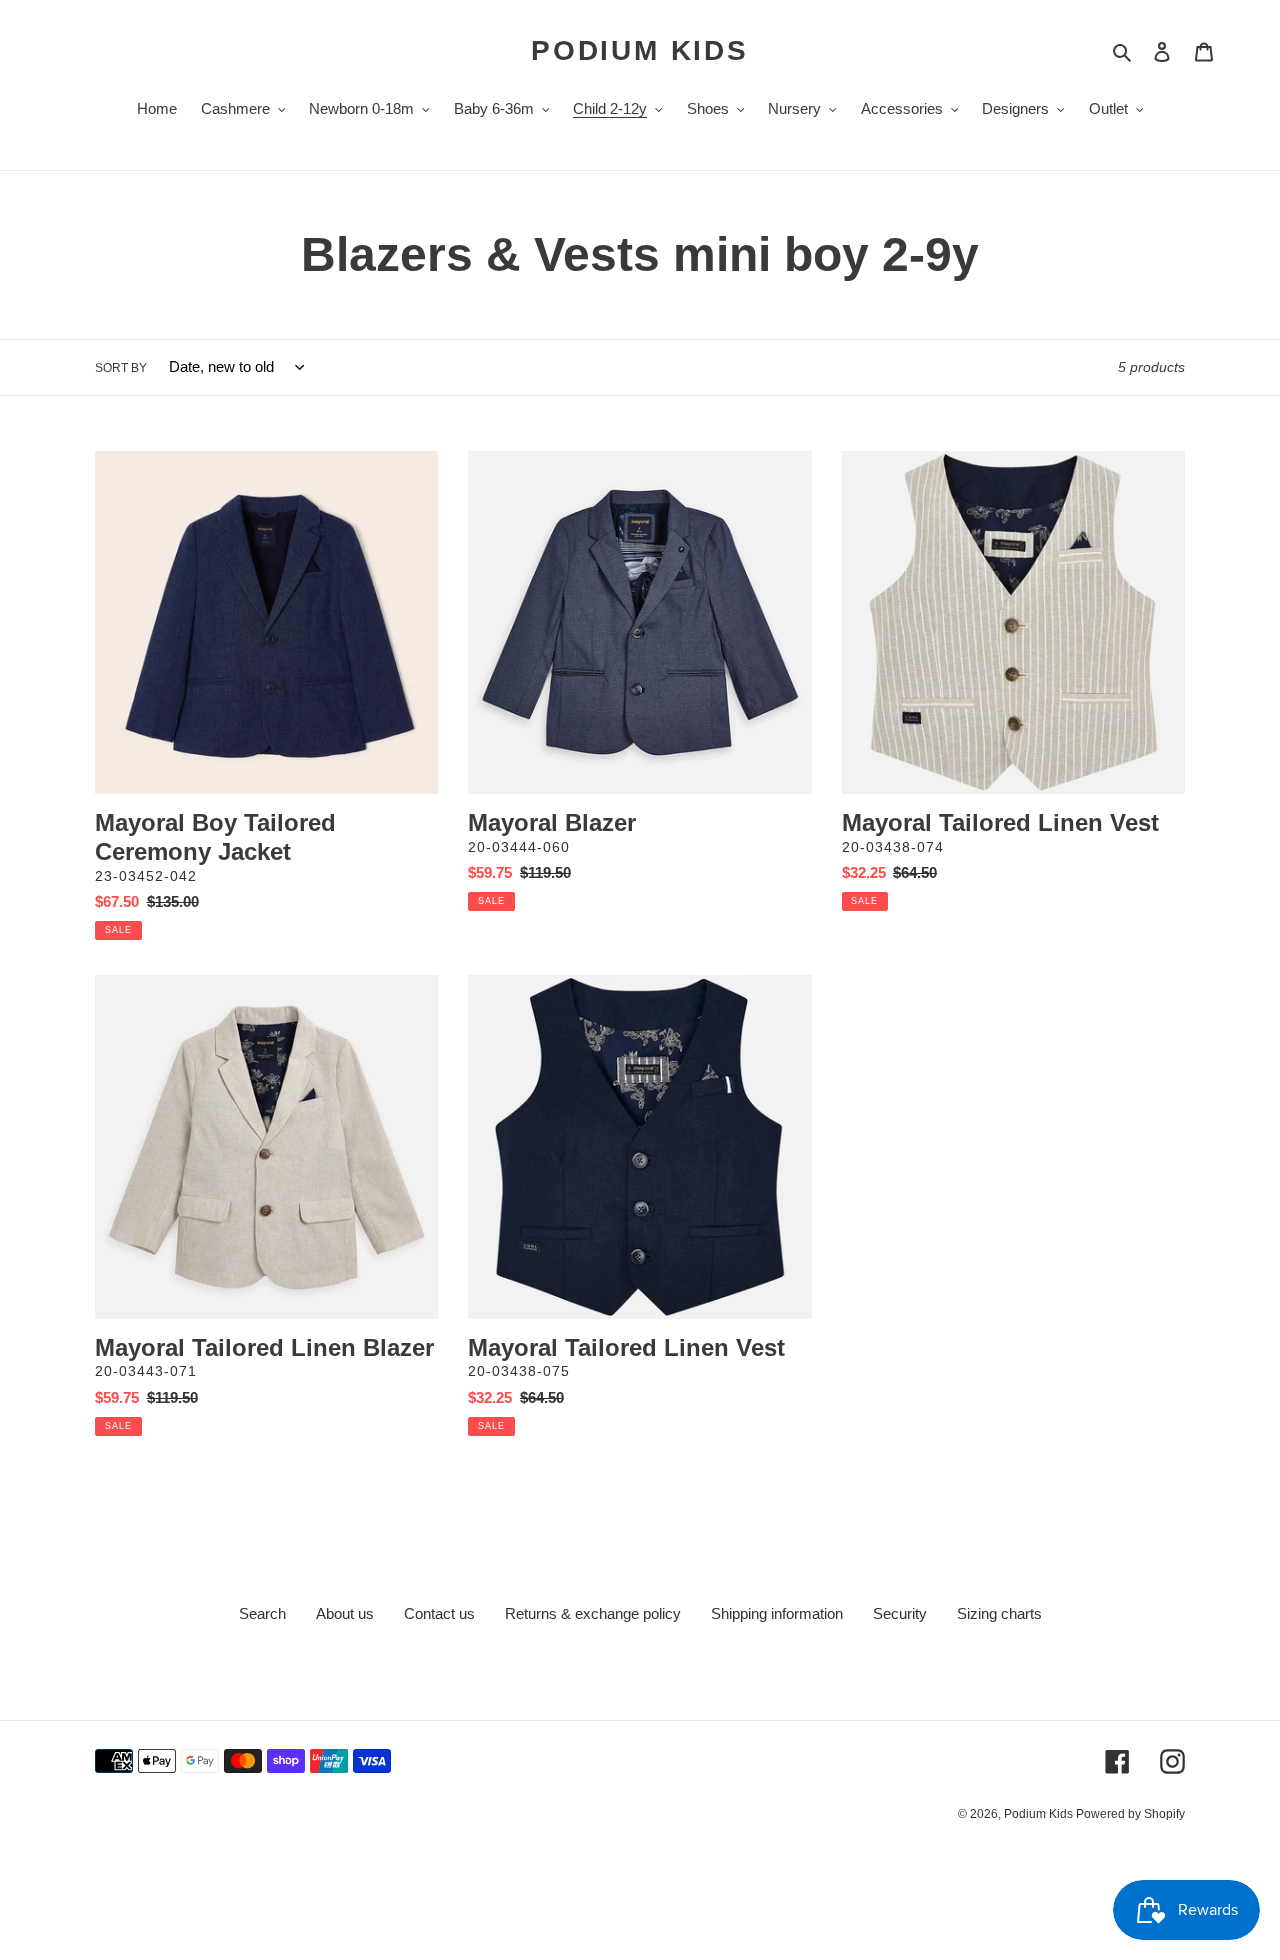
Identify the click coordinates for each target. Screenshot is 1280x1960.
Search (262, 1613)
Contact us (439, 1613)
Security (900, 1613)
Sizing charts (999, 1613)
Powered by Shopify (1130, 1814)
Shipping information (777, 1613)
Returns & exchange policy (593, 1613)
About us (345, 1613)
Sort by (121, 368)
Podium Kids (640, 50)
